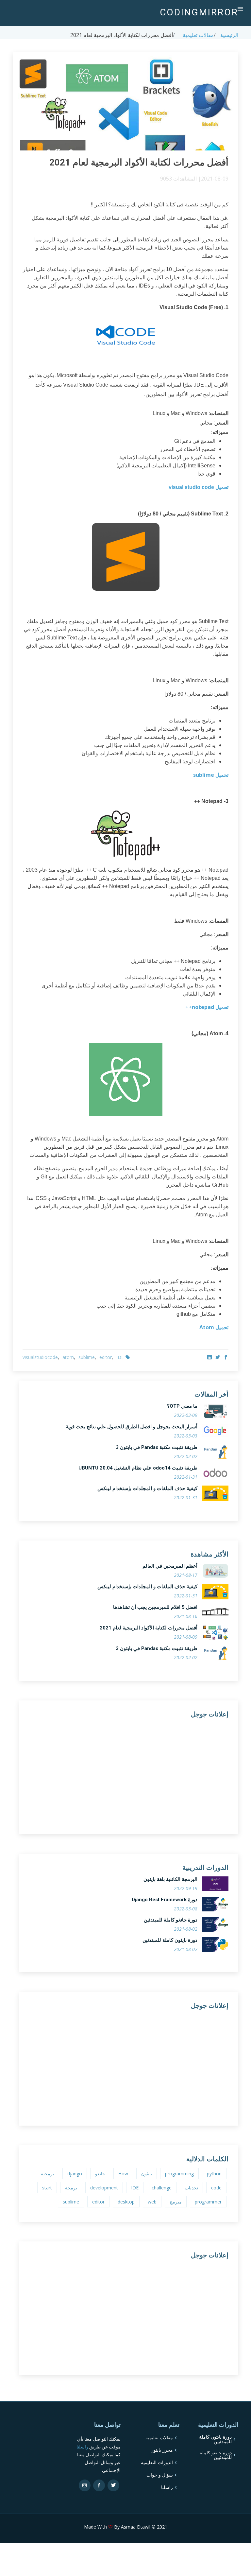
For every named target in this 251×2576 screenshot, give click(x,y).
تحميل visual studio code (199, 487)
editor (106, 1357)
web (152, 2202)
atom (68, 1357)
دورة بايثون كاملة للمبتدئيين (215, 2439)
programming (179, 2174)
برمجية (48, 2174)
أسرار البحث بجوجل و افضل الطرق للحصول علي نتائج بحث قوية (132, 1427)
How (123, 2174)
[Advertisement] (129, 1769)
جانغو (100, 2174)
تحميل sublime (211, 775)
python (214, 2174)
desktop (126, 2202)
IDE (120, 1357)
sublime (87, 1357)
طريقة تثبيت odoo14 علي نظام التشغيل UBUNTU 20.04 (138, 1468)
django (75, 2174)
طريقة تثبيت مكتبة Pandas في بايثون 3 (157, 1447)
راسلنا (167, 2487)
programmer (208, 2202)
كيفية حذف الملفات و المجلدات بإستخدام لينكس (147, 1488)
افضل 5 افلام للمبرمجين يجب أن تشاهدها (155, 1607)
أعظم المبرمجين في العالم (170, 1566)
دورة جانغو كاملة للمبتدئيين (216, 2455)
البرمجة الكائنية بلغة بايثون (170, 1879)
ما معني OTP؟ (182, 1406)
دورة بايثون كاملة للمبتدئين (170, 1940)
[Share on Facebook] (225, 1357)
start (47, 2188)
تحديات (191, 2188)
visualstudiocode (40, 1357)
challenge (162, 2188)
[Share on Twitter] (217, 1357)
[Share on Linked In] (209, 1357)
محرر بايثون (162, 2450)
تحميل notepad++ (207, 1007)
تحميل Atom (214, 1327)
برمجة (71, 2188)
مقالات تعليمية (198, 35)
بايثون (147, 2174)
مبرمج (176, 2202)
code (216, 2188)
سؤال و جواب (160, 2475)
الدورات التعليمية (157, 2463)
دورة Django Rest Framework (165, 1900)
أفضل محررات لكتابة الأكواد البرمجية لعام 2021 (149, 1628)
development (104, 2188)
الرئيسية (229, 35)
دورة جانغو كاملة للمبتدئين (171, 1920)
